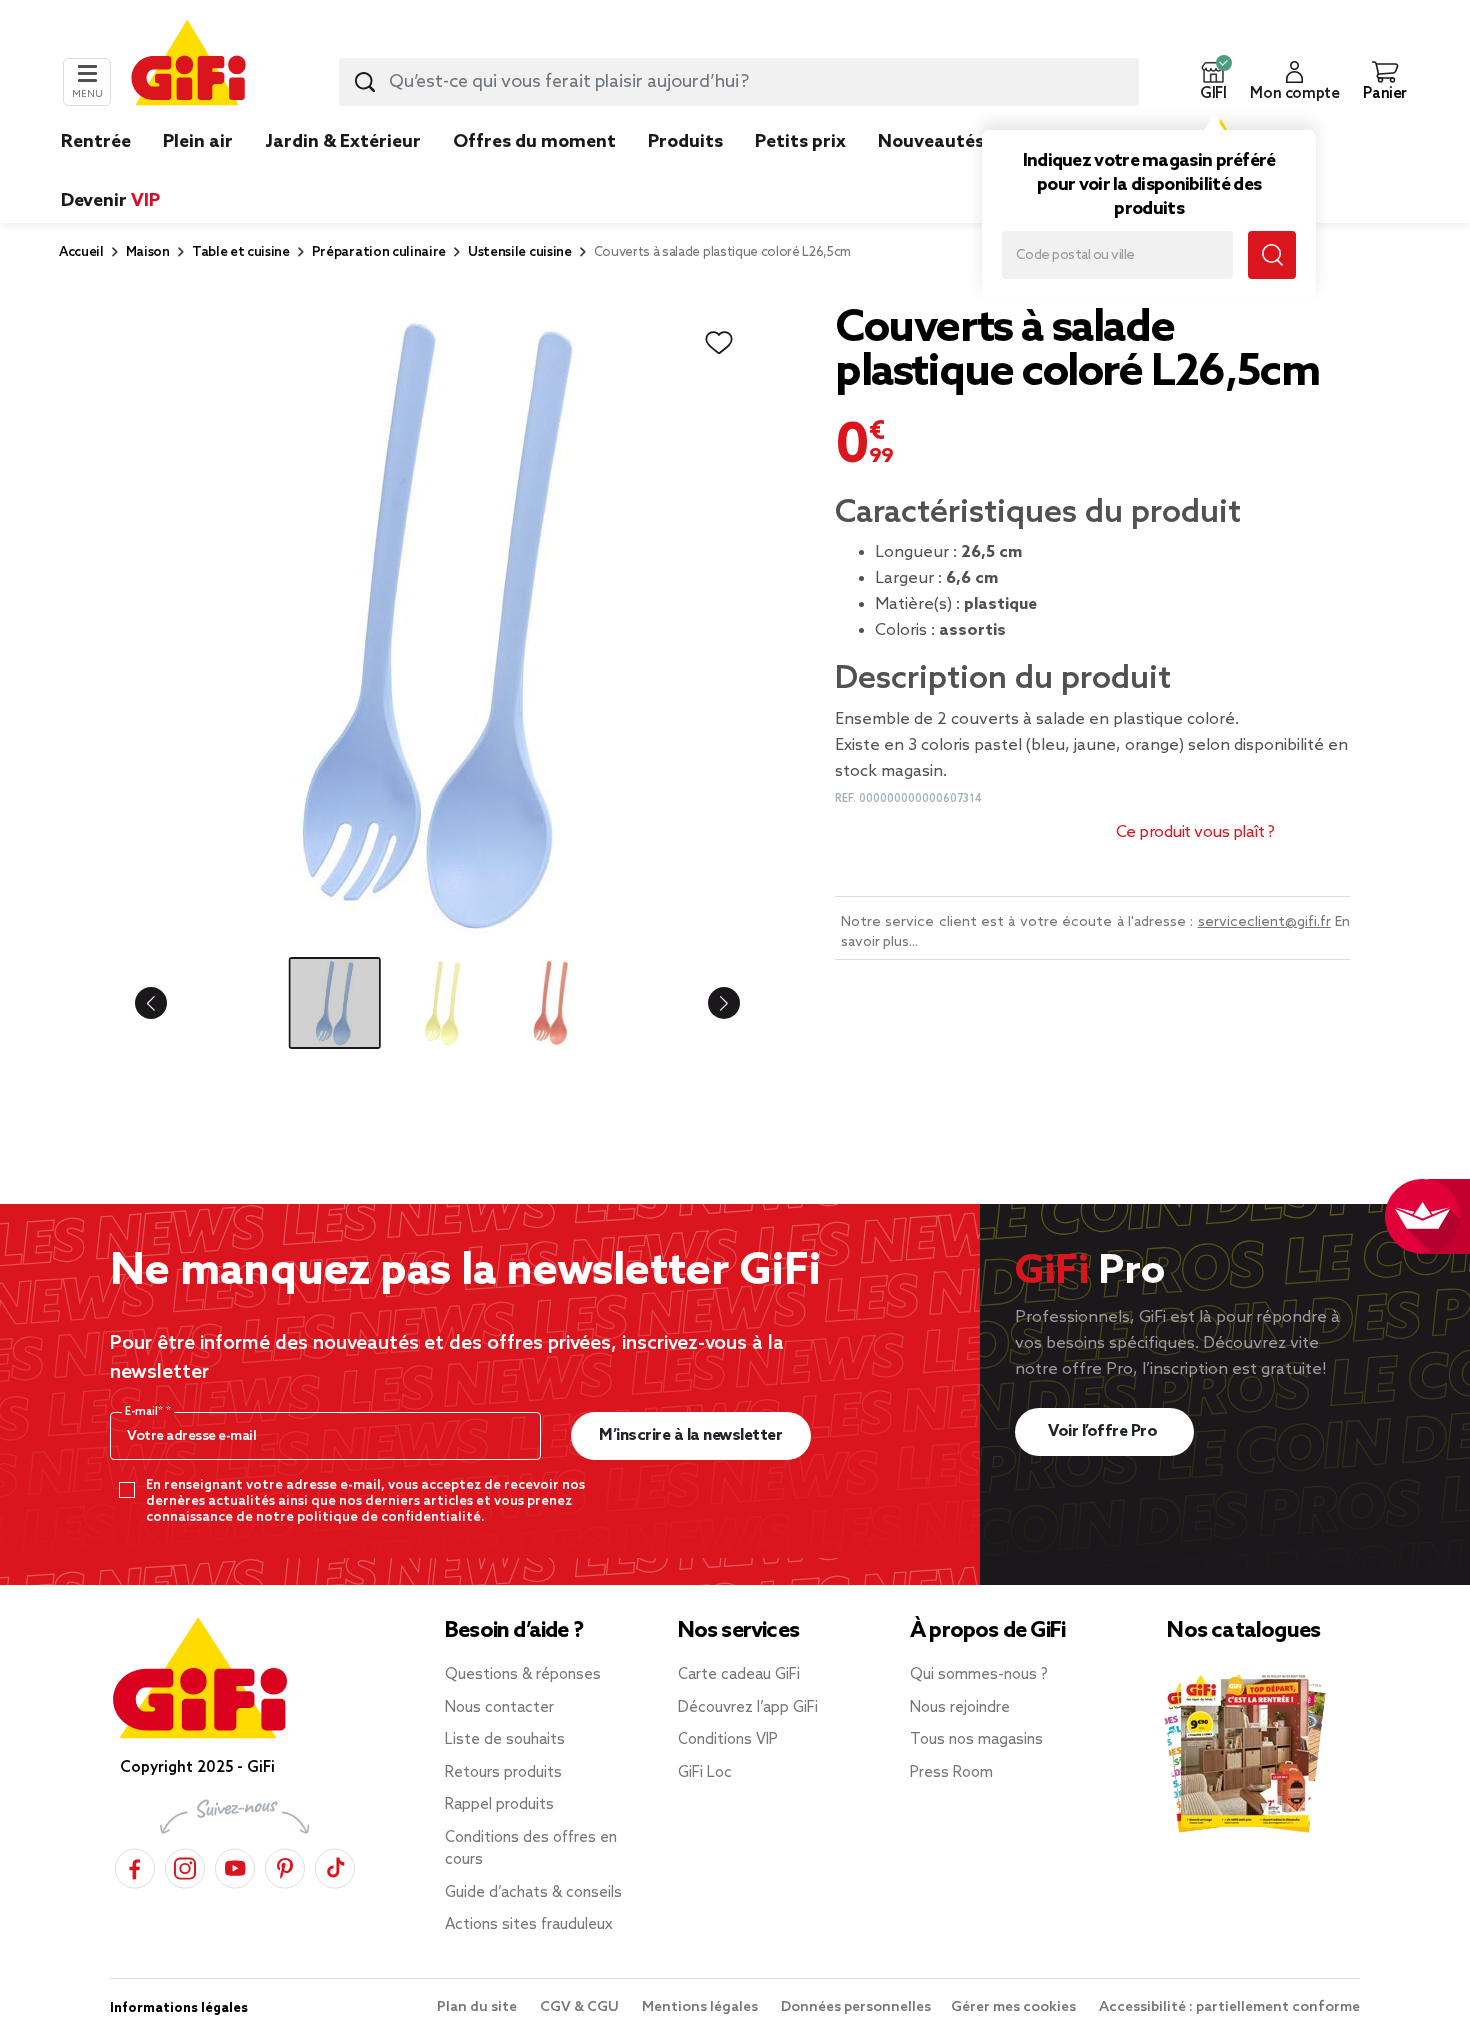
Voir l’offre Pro (1104, 1431)
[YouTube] (235, 1865)
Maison (148, 252)
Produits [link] (685, 142)
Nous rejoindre (960, 1708)
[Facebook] (135, 1865)
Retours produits (503, 1773)
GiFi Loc (705, 1773)
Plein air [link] (198, 142)
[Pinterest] (285, 1865)
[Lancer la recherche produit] (365, 82)
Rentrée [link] (96, 142)
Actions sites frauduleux (529, 1925)
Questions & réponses (523, 1675)
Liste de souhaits (505, 1740)
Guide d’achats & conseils (533, 1893)
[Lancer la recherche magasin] (1272, 255)
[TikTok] (335, 1865)
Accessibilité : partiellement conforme (1229, 2007)
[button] (1213, 82)
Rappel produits (499, 1805)
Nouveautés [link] (931, 142)
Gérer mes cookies (1015, 2007)
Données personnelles (856, 2007)
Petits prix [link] (800, 142)
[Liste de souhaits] (719, 343)
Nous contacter (499, 1708)
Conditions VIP (728, 1740)
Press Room (951, 1773)
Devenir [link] (110, 201)
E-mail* (145, 1412)
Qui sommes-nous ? (979, 1675)
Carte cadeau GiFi (739, 1675)
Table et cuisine (241, 252)
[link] (685, 172)
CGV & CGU (581, 2007)
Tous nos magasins (976, 1740)
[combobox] (739, 82)
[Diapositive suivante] (708, 1003)
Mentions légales (701, 2007)
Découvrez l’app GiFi (748, 1708)
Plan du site (478, 2007)
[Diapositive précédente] (167, 1003)
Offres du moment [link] (534, 142)
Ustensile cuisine (520, 252)
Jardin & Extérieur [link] (343, 142)
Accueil (81, 252)
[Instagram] (185, 1865)
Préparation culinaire (379, 252)
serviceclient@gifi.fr (1264, 922)
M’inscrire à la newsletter (690, 1435)
